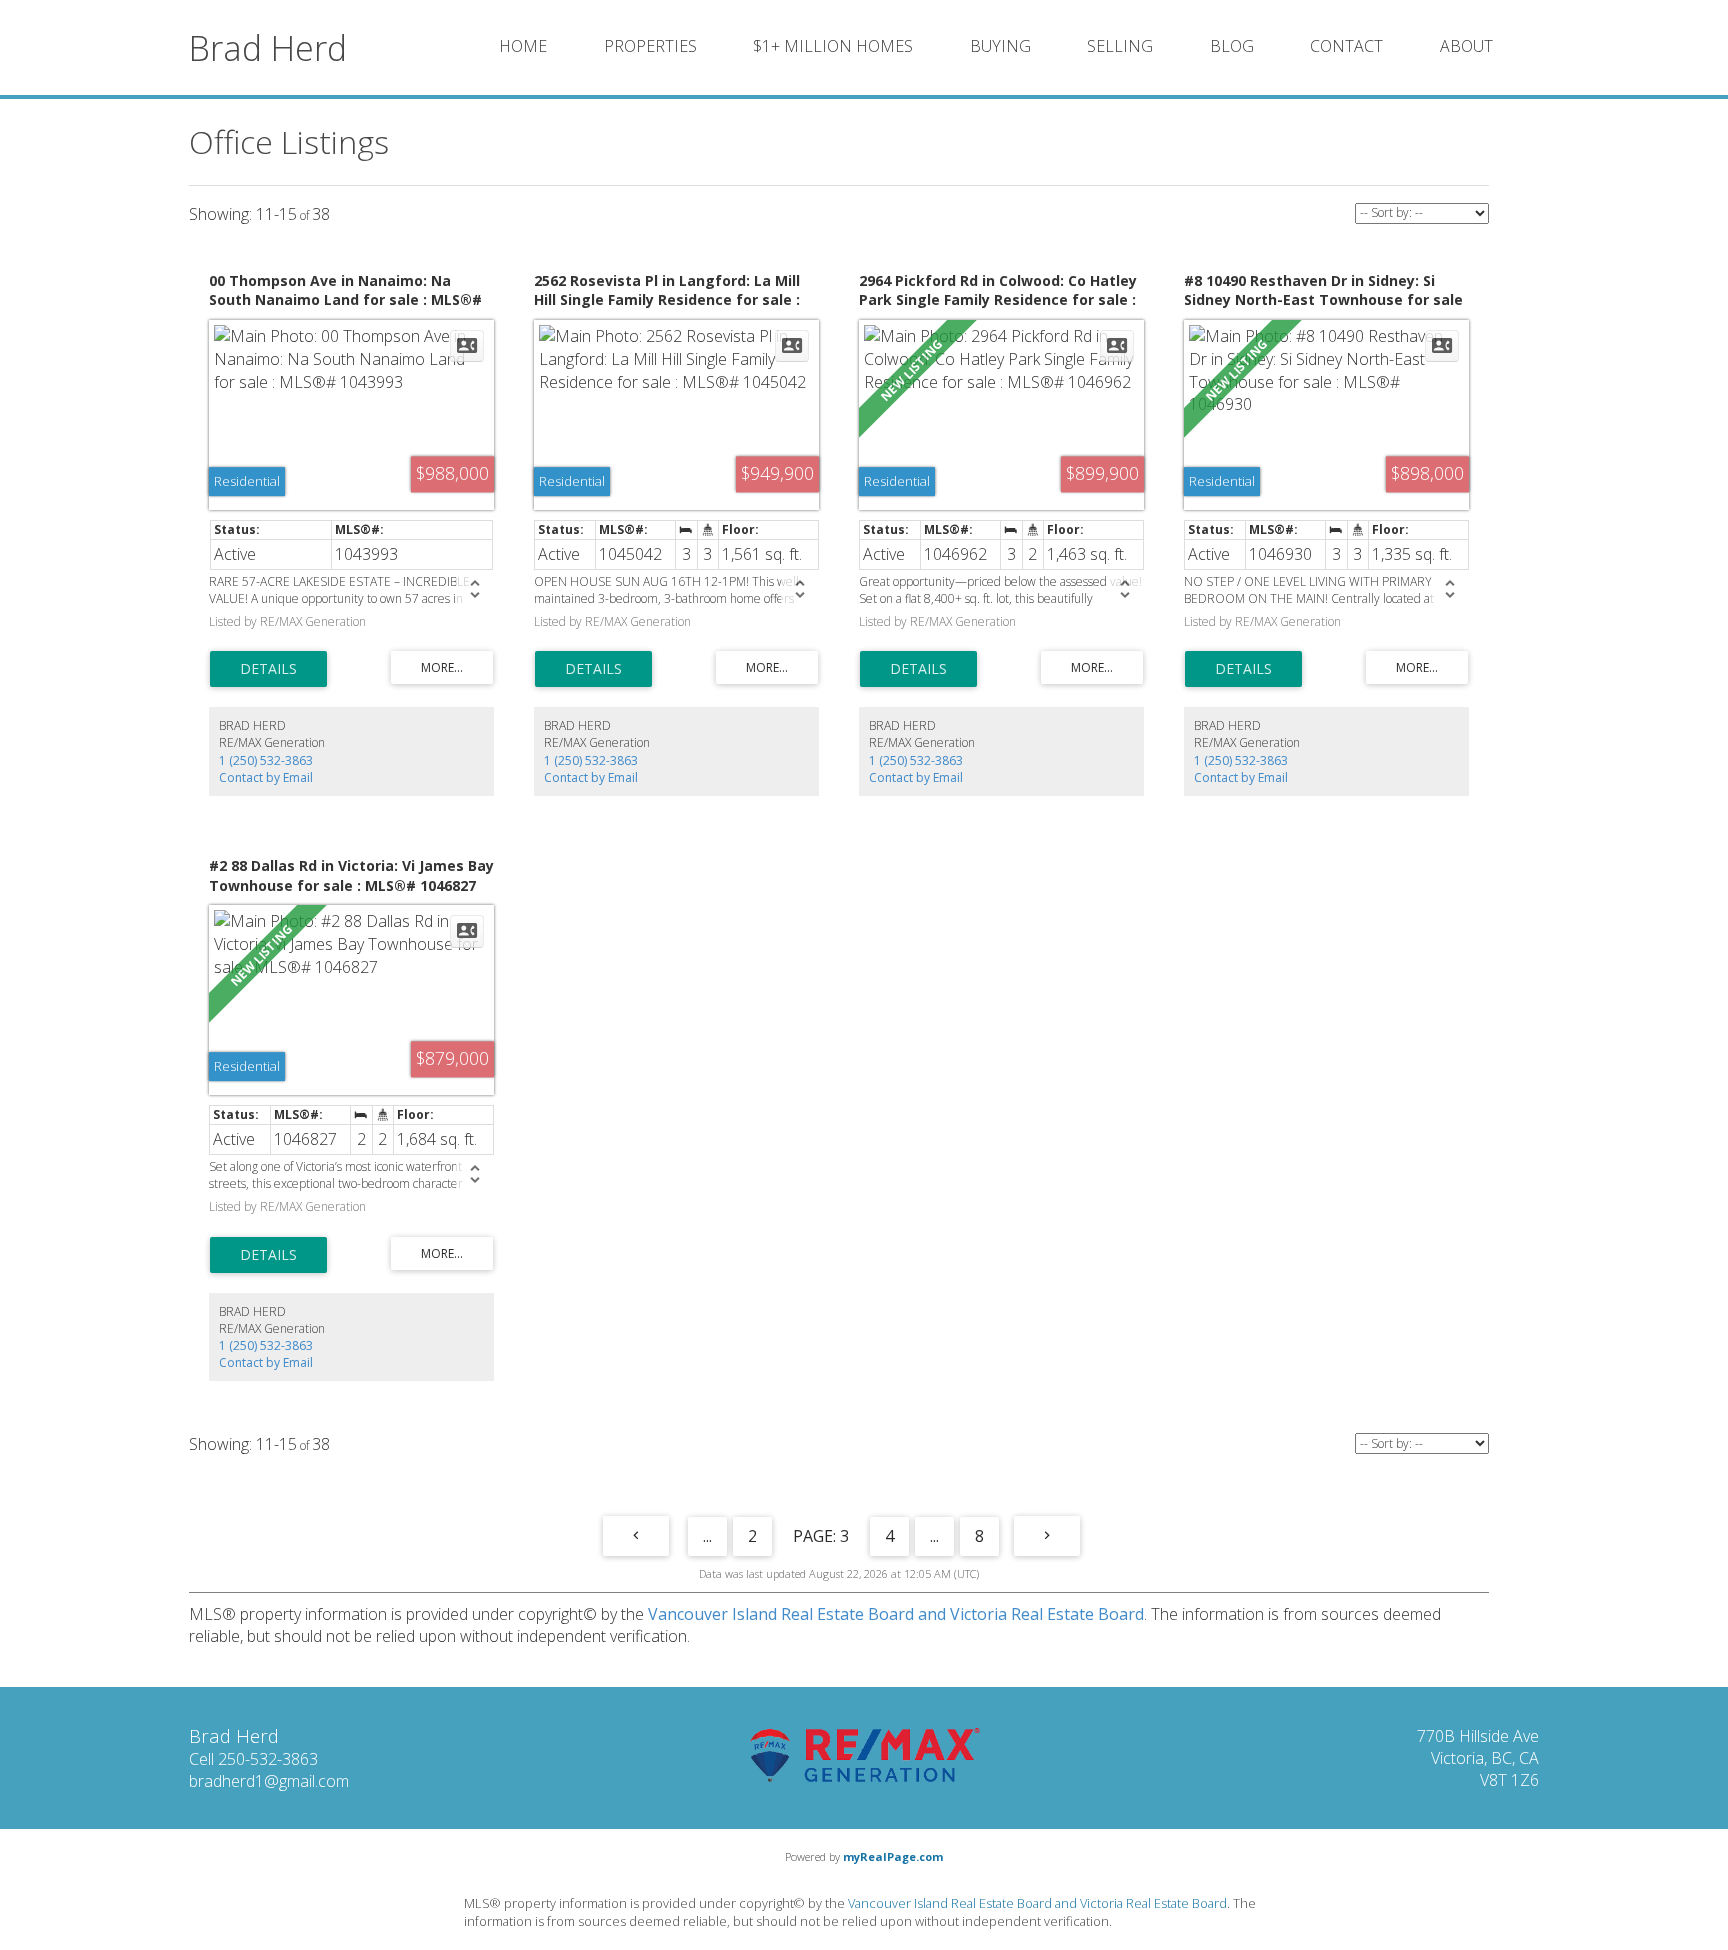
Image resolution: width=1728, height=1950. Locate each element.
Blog (1232, 46)
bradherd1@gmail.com (269, 1781)
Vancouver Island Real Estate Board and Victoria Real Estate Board (896, 1614)
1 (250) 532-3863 (266, 760)
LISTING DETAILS (268, 669)
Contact (1346, 46)
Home (523, 46)
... (707, 1536)
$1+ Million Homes (833, 46)
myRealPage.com (893, 1856)
